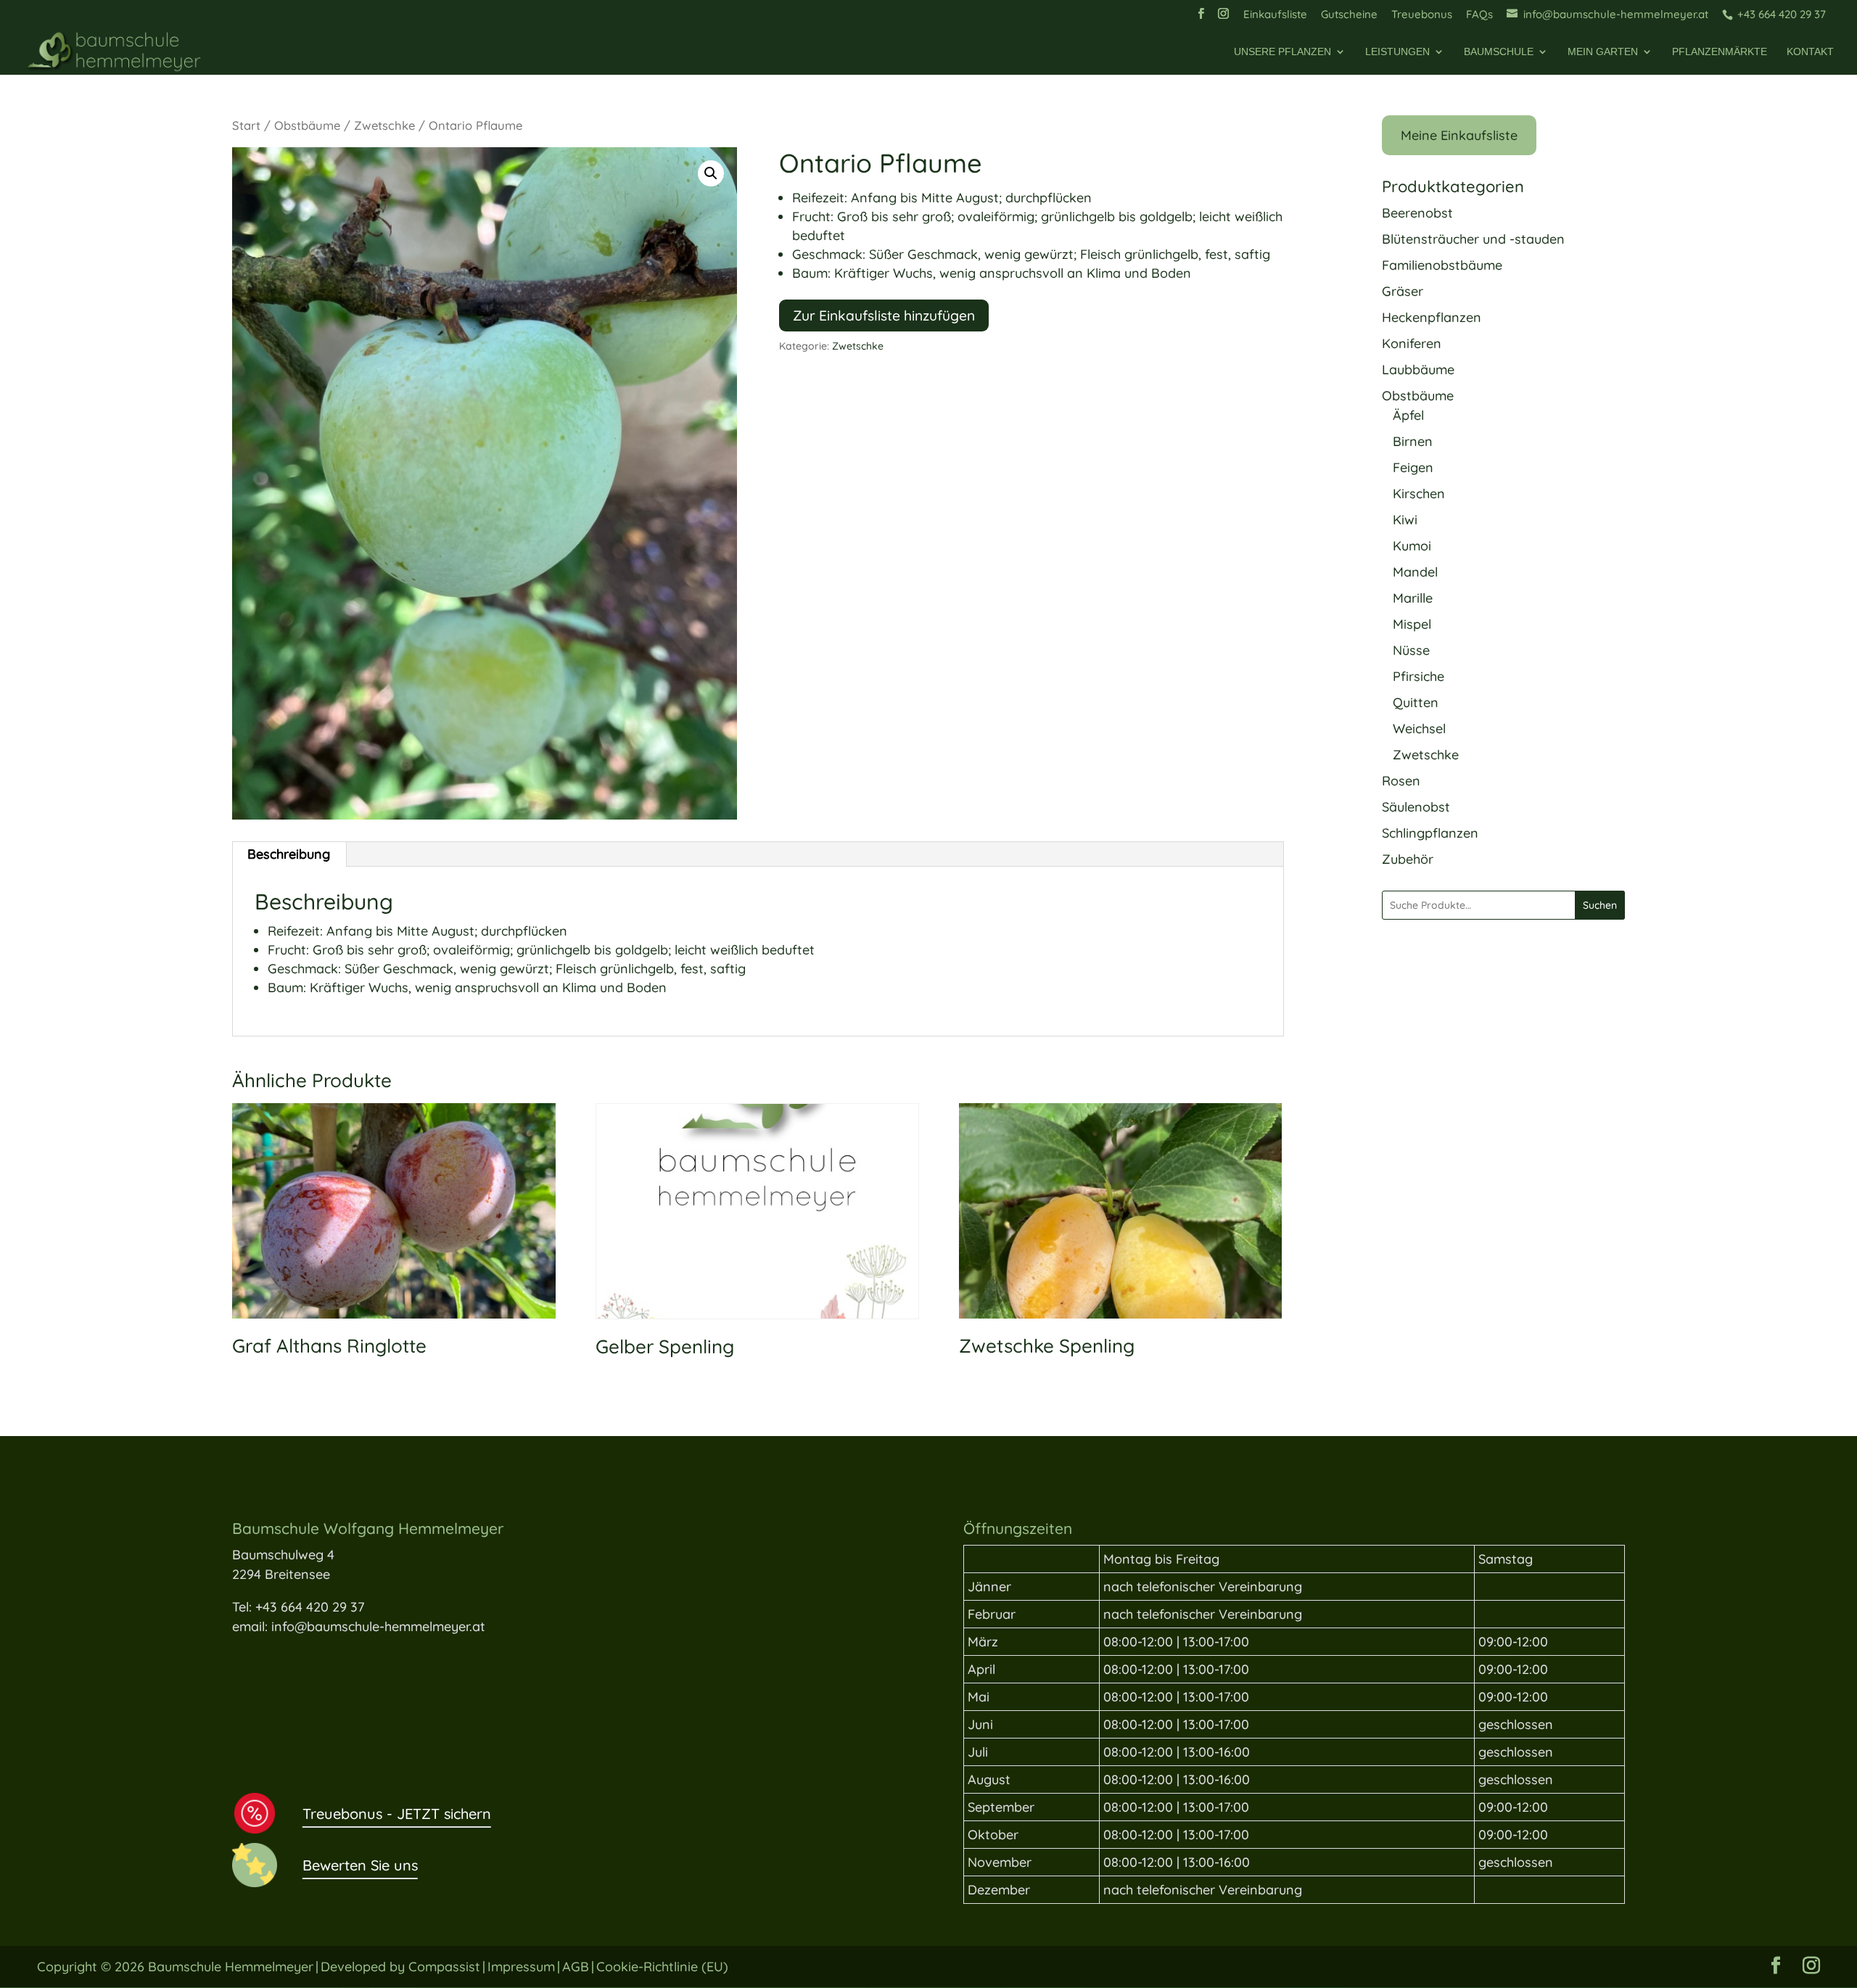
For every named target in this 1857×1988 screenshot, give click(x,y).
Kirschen (1419, 494)
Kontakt (1810, 52)
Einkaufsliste (1275, 15)
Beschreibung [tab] (289, 854)
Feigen (1413, 467)
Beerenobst (1417, 213)
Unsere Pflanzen (1282, 52)
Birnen (1413, 441)
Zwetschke (384, 125)
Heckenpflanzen (1432, 317)
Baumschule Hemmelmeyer (231, 1967)
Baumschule (1499, 52)
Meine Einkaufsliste (1459, 135)
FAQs (1479, 15)
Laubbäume (1418, 370)
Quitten (1416, 702)
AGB (576, 1967)
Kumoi (1412, 546)
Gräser (1403, 291)
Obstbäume (307, 125)
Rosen (1401, 781)
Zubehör (1408, 859)
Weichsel (1419, 729)
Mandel (1415, 572)
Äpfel (1408, 415)
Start (246, 125)
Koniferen (1412, 343)
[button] (711, 173)
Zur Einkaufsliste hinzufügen (884, 315)
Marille (1413, 598)
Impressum (521, 1967)
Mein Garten (1603, 52)
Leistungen (1397, 52)
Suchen (1600, 905)
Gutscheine (1349, 15)
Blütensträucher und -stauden (1473, 239)
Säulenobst (1416, 807)
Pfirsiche (1419, 676)
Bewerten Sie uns (360, 1865)
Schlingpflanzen (1430, 833)
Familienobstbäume (1442, 265)
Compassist (444, 1967)
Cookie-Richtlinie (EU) (662, 1967)
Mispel (1412, 624)
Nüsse (1411, 650)
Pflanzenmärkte (1720, 52)
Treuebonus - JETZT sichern (397, 1814)
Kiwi (1405, 520)
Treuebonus (1422, 15)
